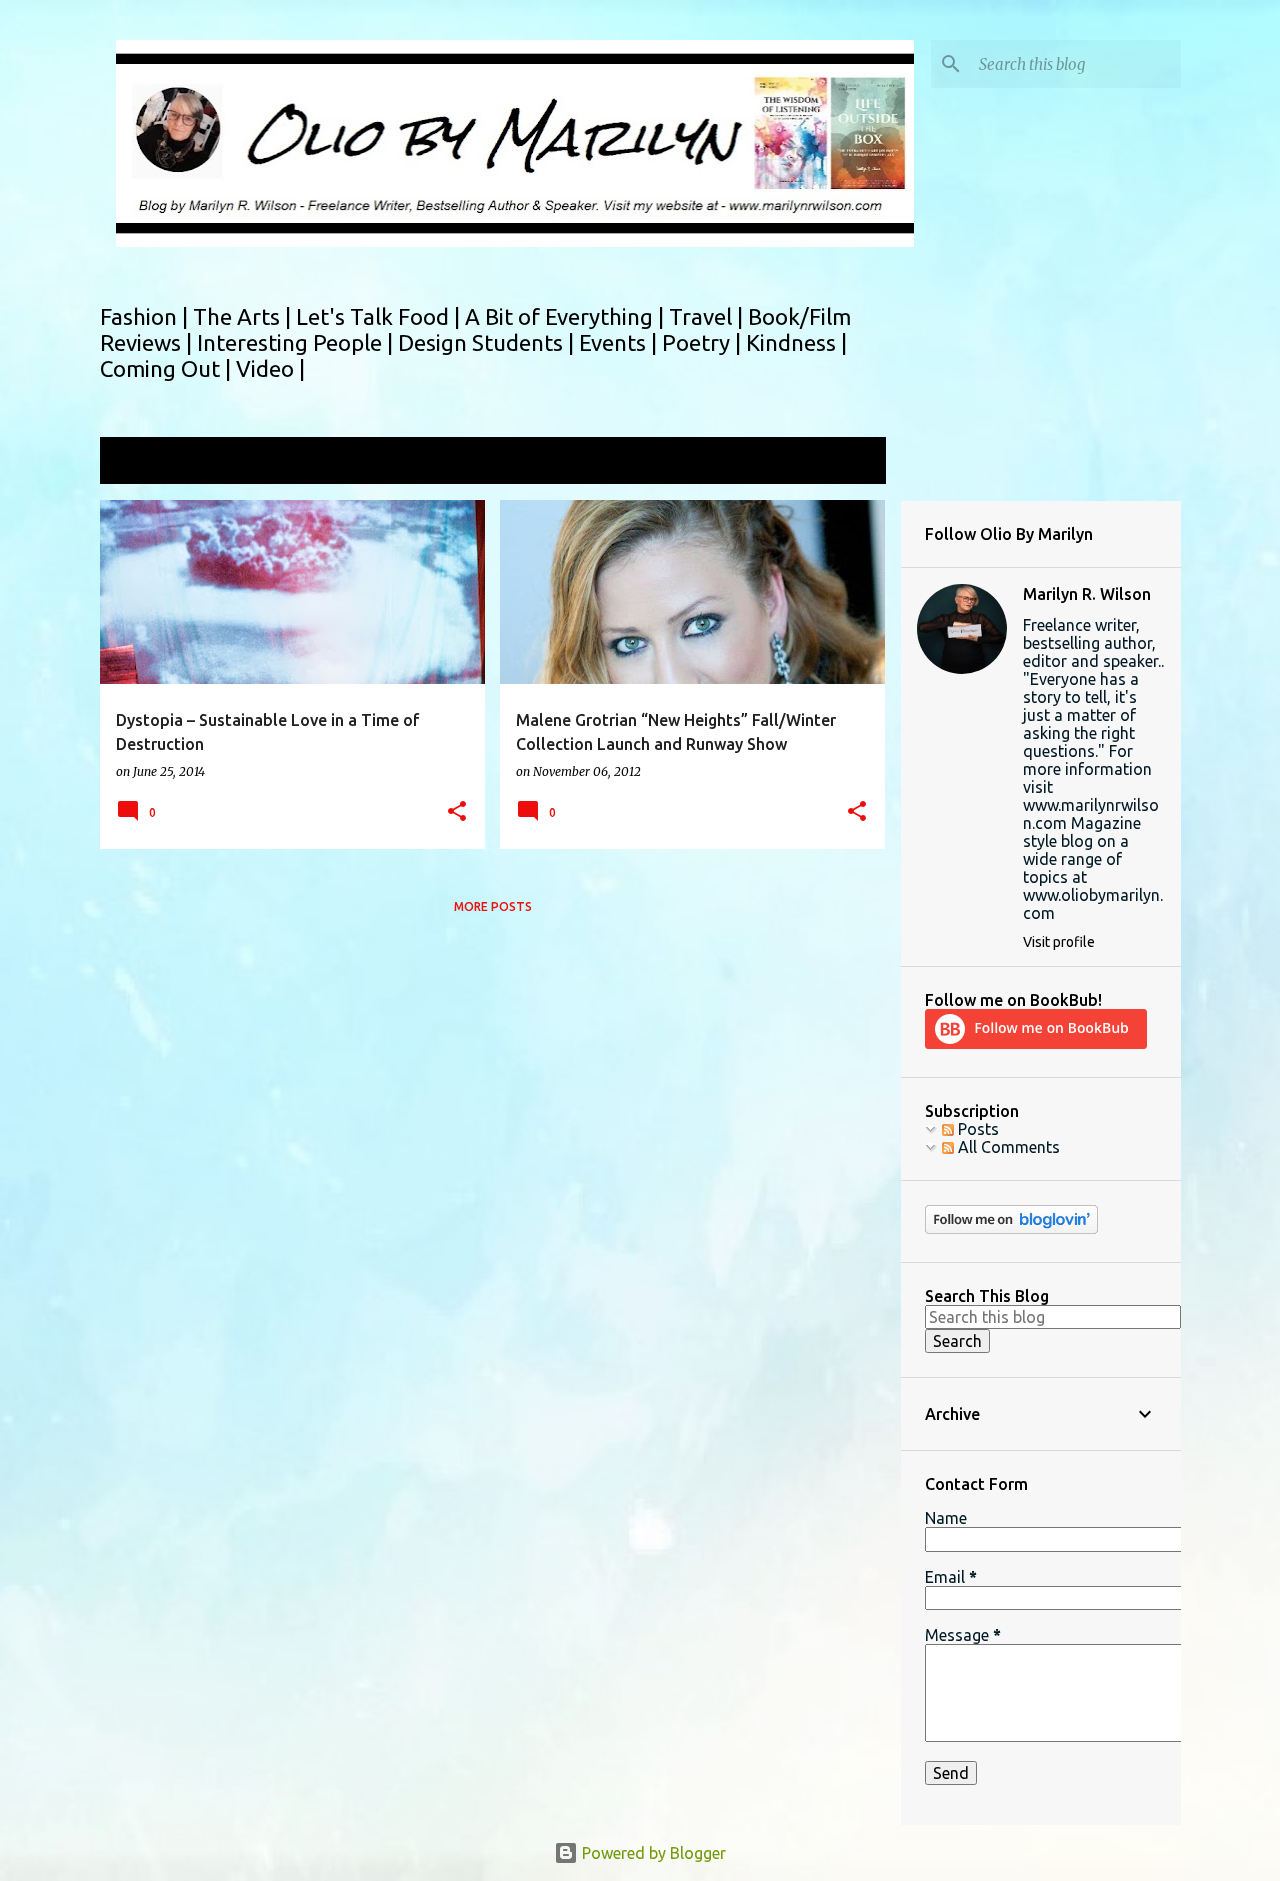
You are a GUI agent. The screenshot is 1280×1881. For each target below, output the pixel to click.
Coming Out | (168, 368)
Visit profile (1059, 942)
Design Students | (488, 342)
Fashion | (146, 316)
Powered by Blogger (652, 1853)
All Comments (1007, 1147)
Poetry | (704, 342)
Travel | (708, 316)
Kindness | (796, 342)
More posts (493, 906)
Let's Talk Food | (380, 316)
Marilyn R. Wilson (1087, 594)
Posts (976, 1129)
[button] (457, 812)
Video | (270, 368)
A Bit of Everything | (567, 316)
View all (844, 462)
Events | (620, 342)
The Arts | (244, 316)
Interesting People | (297, 342)
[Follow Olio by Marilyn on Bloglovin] (1011, 1229)
